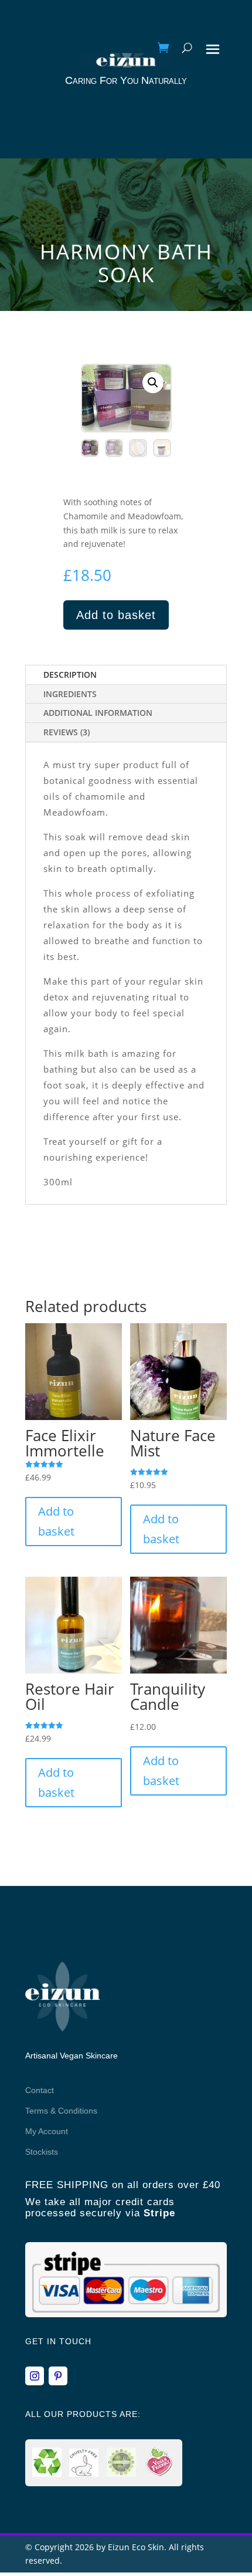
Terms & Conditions (61, 2111)
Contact (40, 2090)
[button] (153, 383)
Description (70, 675)
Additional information (98, 713)
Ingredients (70, 694)
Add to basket (116, 615)
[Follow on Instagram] (35, 2376)
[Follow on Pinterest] (58, 2376)
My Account (47, 2131)
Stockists (42, 2152)
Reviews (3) (67, 732)
